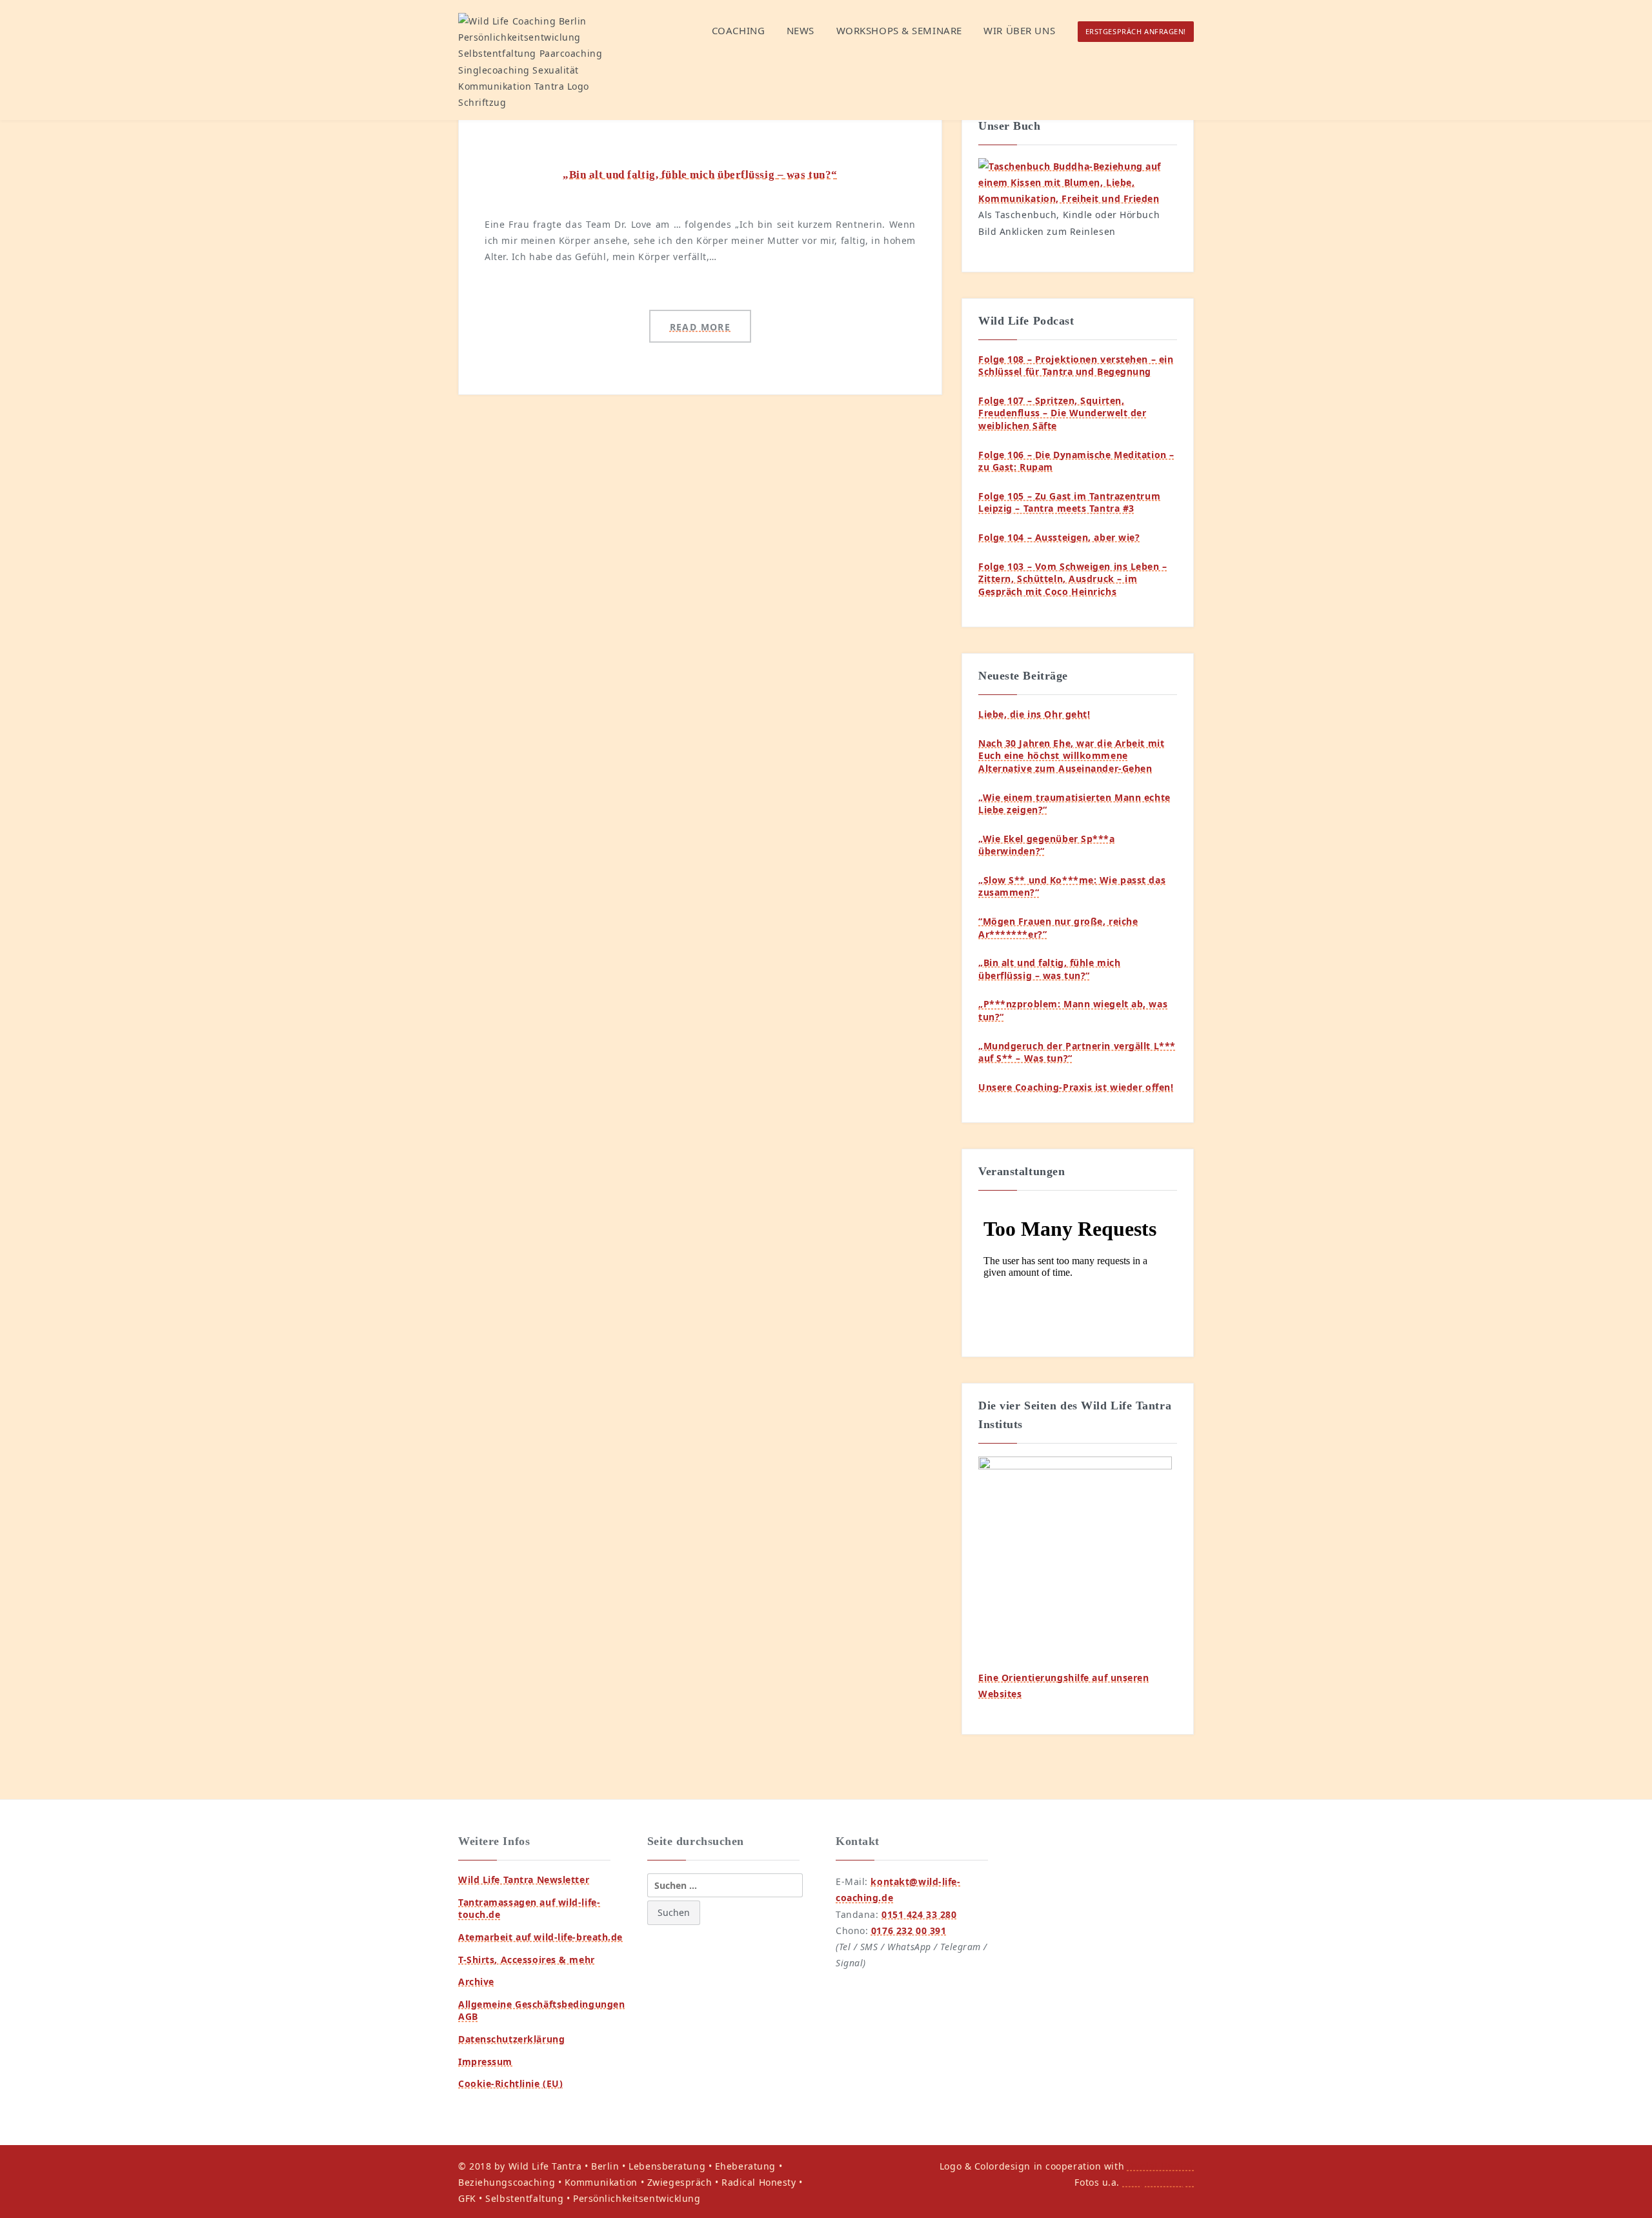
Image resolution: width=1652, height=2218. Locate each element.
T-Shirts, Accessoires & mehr (527, 1960)
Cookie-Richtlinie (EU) (510, 2083)
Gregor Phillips (1158, 2182)
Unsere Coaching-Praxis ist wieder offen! (1076, 1087)
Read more (700, 327)
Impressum (485, 2062)
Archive (476, 1981)
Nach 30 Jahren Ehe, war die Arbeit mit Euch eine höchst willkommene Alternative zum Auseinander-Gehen (1071, 756)
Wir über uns (1019, 30)
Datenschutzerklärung (511, 2039)
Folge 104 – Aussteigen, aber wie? (1059, 537)
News (801, 30)
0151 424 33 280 (919, 1914)
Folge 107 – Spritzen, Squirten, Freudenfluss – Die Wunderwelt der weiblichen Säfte (1062, 413)
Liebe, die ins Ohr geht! (1034, 714)
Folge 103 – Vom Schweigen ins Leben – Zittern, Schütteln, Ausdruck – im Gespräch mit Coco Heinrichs (1073, 579)
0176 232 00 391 (909, 1931)
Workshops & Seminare (899, 30)
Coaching (738, 30)
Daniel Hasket (1161, 2166)
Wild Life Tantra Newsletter (524, 1880)
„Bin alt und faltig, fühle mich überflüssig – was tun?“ (700, 175)
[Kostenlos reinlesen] (1078, 181)
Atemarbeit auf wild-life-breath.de (540, 1937)
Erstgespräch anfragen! (1136, 31)
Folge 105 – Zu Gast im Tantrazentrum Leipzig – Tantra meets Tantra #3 (1069, 502)
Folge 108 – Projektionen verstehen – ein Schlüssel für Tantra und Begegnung (1076, 366)
